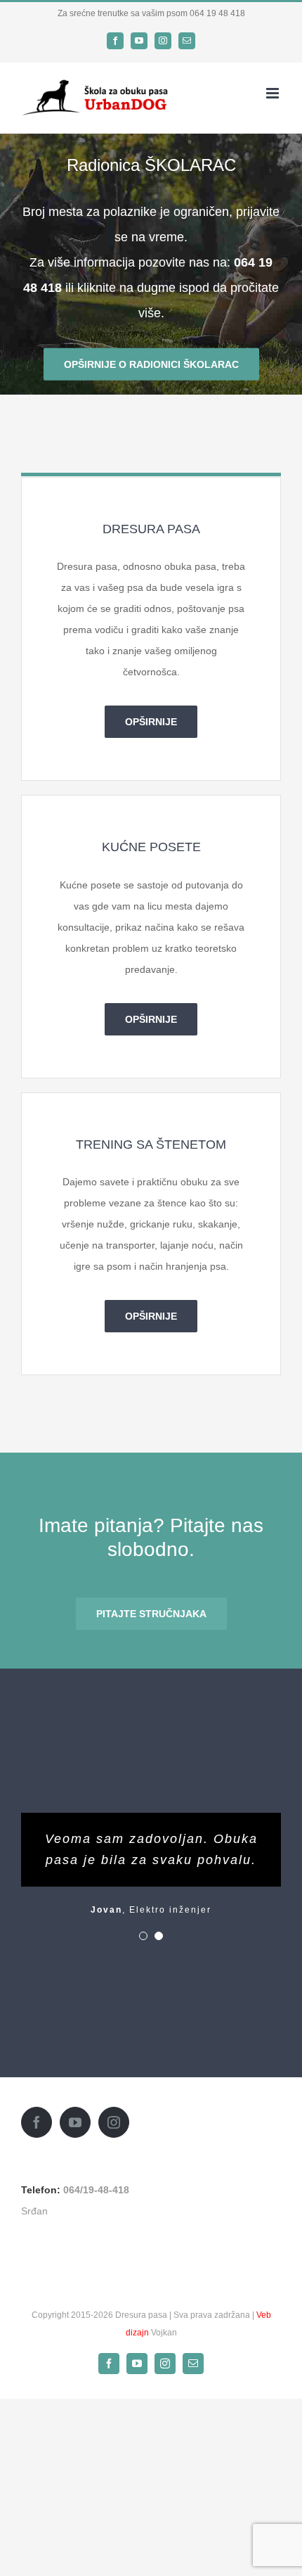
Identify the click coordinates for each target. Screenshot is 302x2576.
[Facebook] (37, 2122)
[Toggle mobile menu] (274, 93)
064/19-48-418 (96, 2190)
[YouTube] (75, 2122)
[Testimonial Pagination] (143, 1936)
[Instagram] (114, 2122)
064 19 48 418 (217, 13)
